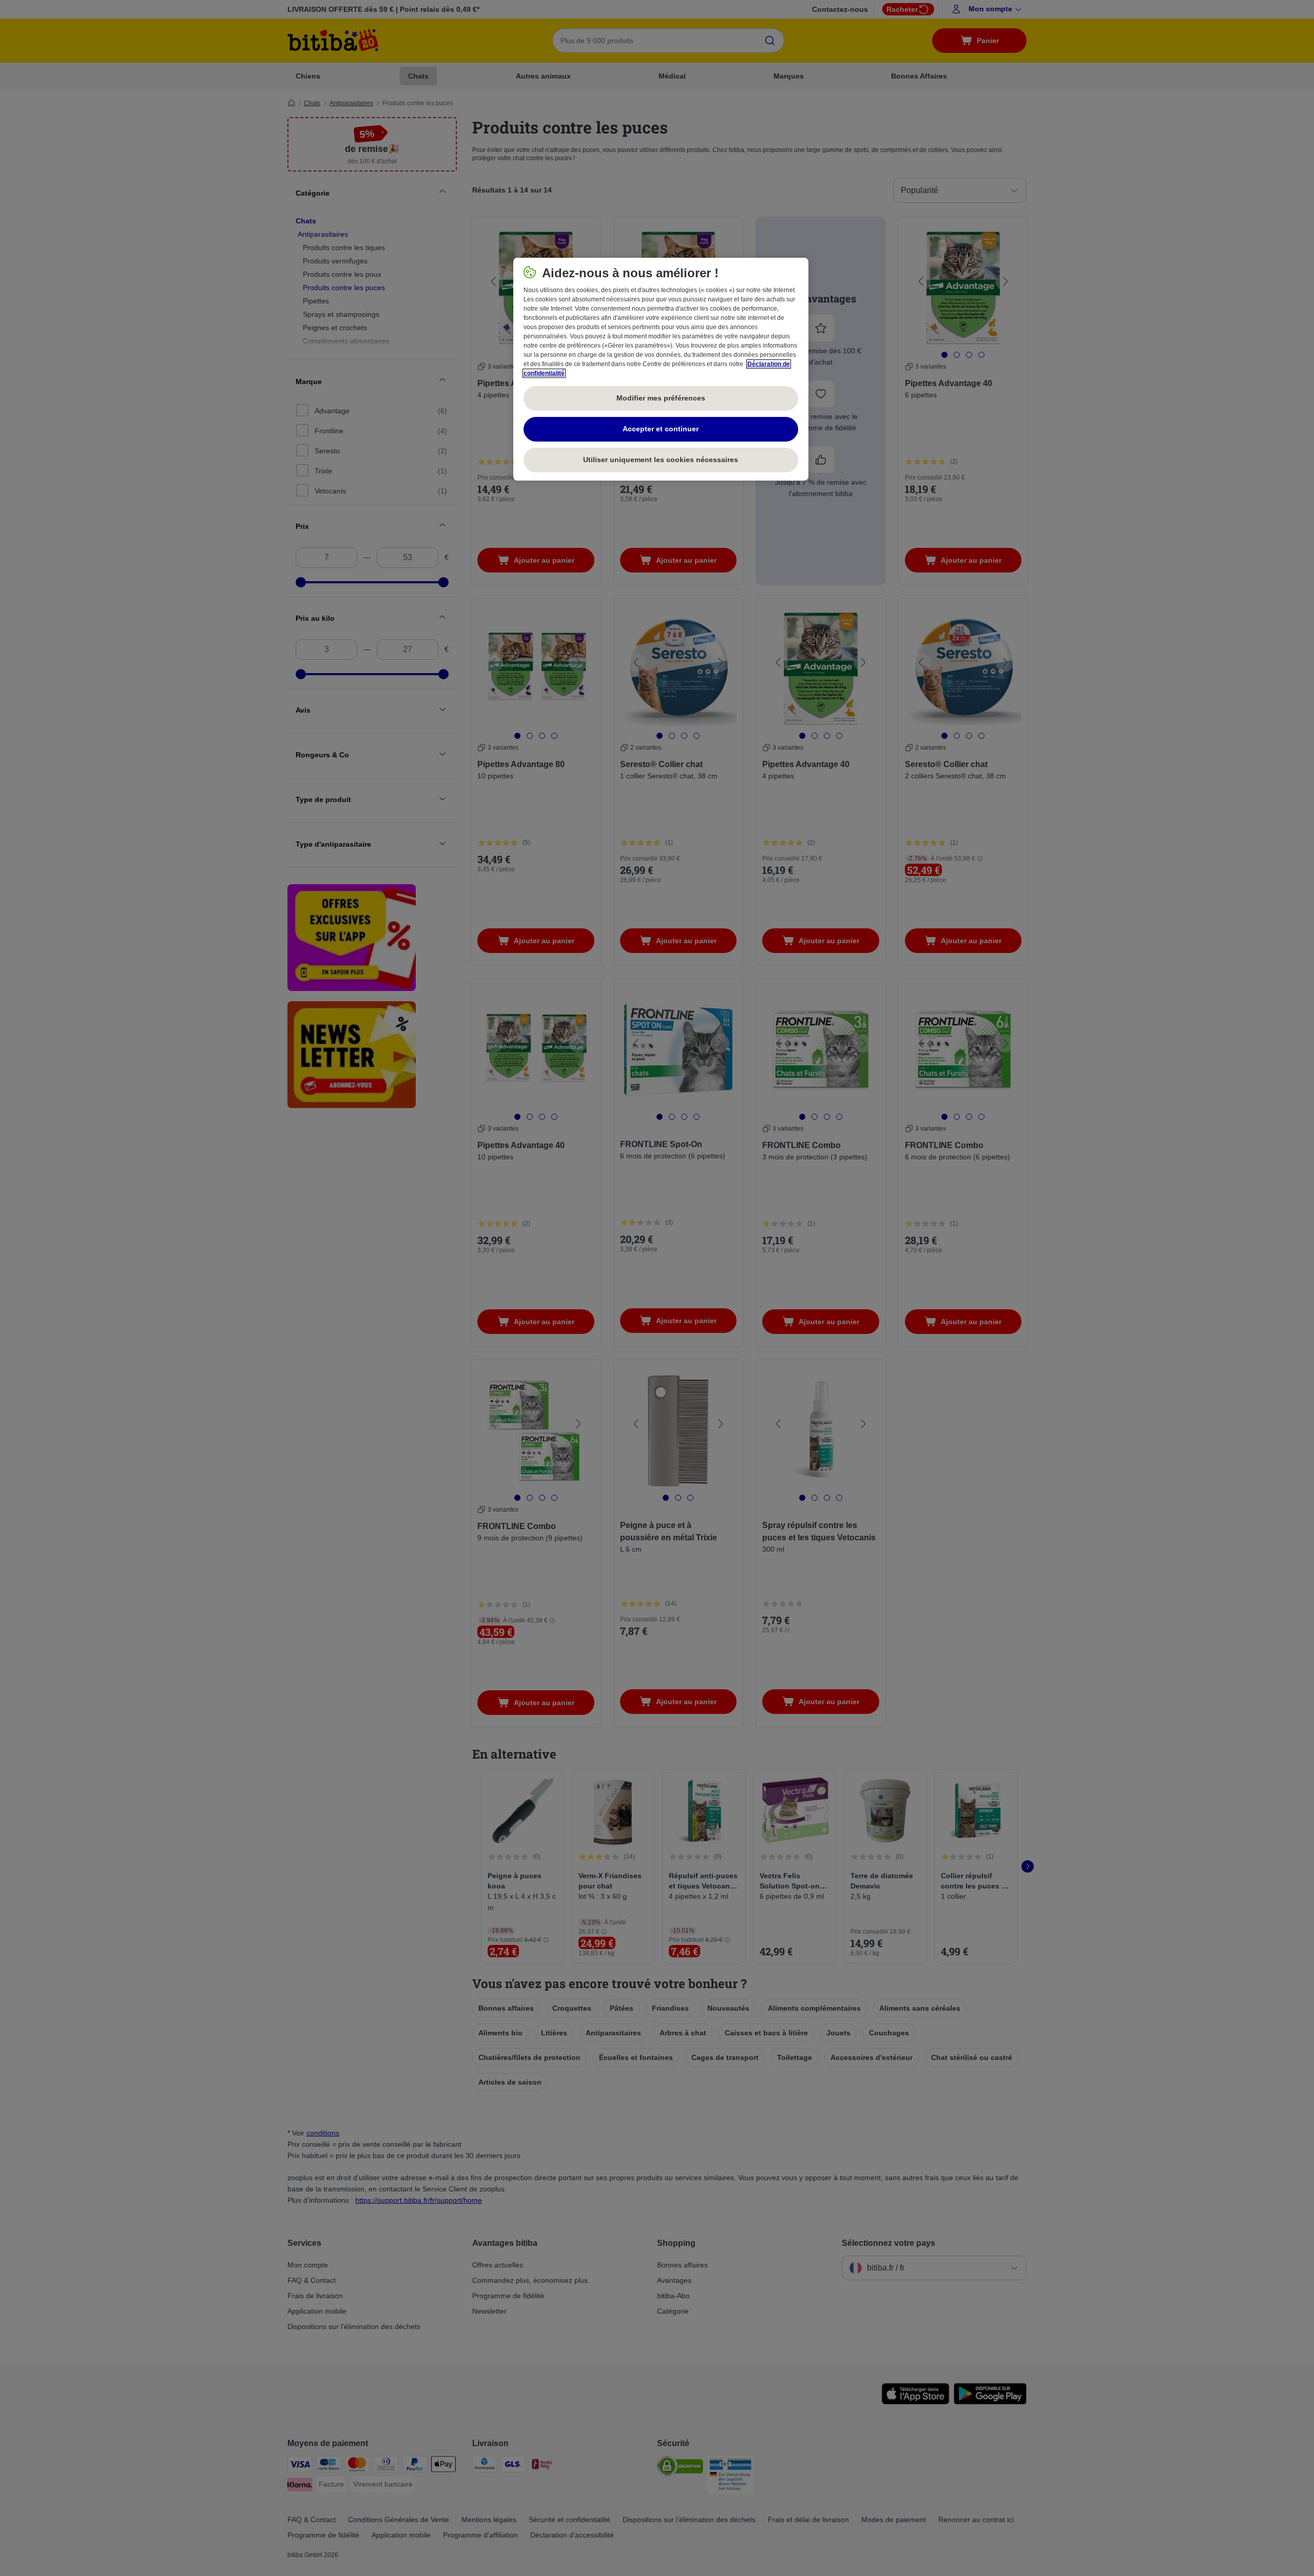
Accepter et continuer (661, 429)
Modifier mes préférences (661, 398)
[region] (661, 369)
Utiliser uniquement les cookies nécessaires (661, 460)
